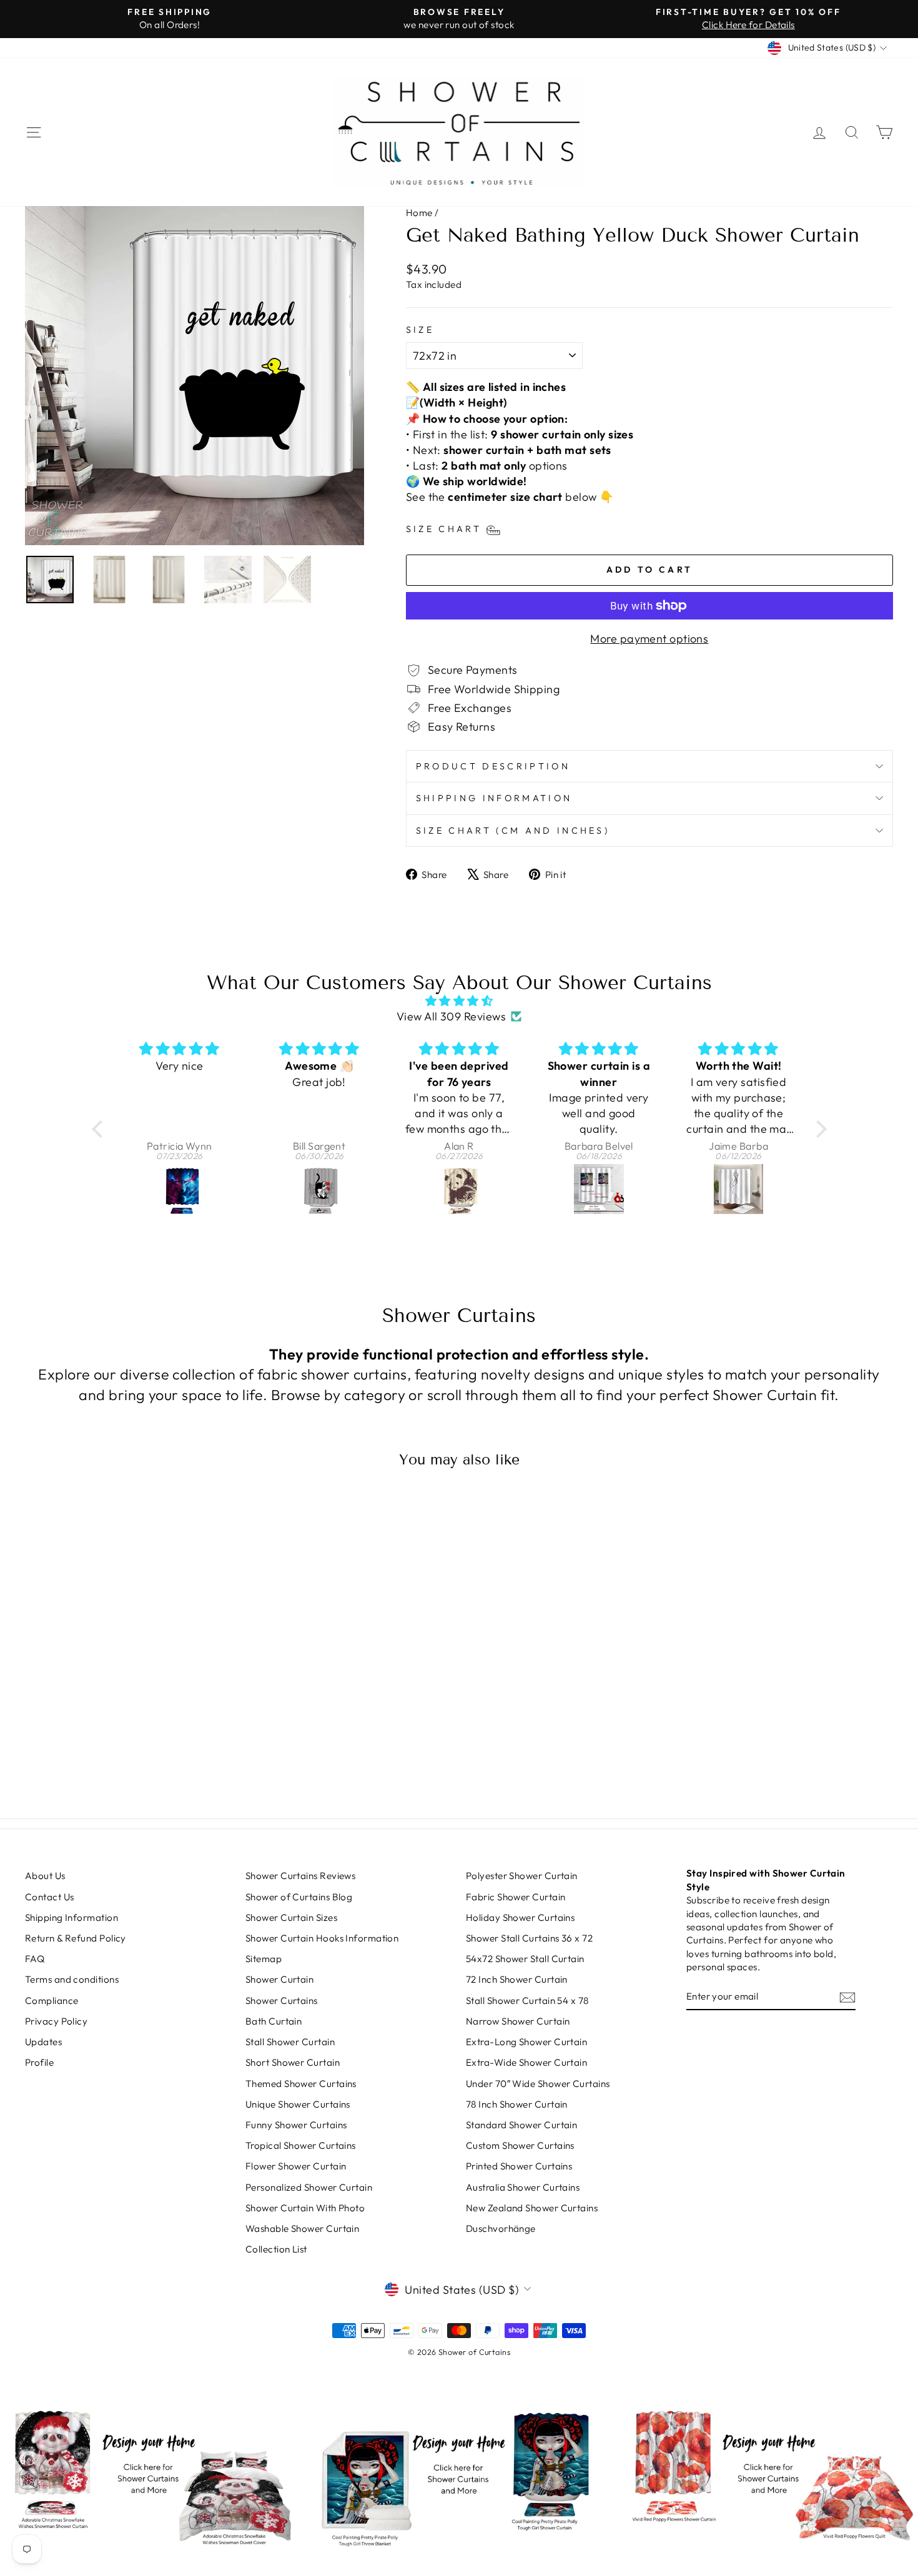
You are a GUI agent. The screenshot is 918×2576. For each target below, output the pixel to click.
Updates (43, 2042)
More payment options (649, 639)
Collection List (276, 2249)
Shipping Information (494, 798)
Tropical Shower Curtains (301, 2145)
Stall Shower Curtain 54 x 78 (527, 2001)
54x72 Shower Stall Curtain (525, 1959)
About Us (45, 1876)
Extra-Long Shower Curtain (526, 2042)
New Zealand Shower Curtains (532, 2208)
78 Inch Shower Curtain (517, 2104)
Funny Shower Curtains (296, 2125)
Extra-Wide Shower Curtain (526, 2062)
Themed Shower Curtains (301, 2084)
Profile (39, 2062)
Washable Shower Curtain (302, 2228)
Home (419, 213)
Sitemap (264, 1959)
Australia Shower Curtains (523, 2187)
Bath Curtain (274, 2021)
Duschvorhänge (501, 2228)
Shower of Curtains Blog (299, 1897)
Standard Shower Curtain (521, 2125)
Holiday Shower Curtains (520, 1917)
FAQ (35, 1959)
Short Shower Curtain (293, 2062)
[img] (459, 1001)
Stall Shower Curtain (290, 2042)
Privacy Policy (56, 2021)
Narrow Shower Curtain (518, 2021)
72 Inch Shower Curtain (517, 1979)
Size (420, 330)
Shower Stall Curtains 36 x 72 (529, 1938)
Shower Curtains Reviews (300, 1876)
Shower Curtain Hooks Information (322, 1938)
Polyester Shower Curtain (522, 1876)
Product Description (493, 766)
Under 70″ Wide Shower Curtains (538, 2084)
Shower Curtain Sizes (291, 1917)
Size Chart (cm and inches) (513, 831)
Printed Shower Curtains (519, 2166)
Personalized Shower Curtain (309, 2187)
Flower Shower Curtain (296, 2166)
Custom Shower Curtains (520, 2145)
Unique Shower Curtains (298, 2104)
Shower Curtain (279, 1979)
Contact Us (50, 1897)
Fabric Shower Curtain (516, 1897)
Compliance (52, 2001)
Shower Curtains (282, 2001)
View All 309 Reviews (451, 1016)
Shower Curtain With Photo (305, 2208)
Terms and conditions (72, 1979)
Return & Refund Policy (76, 1938)
